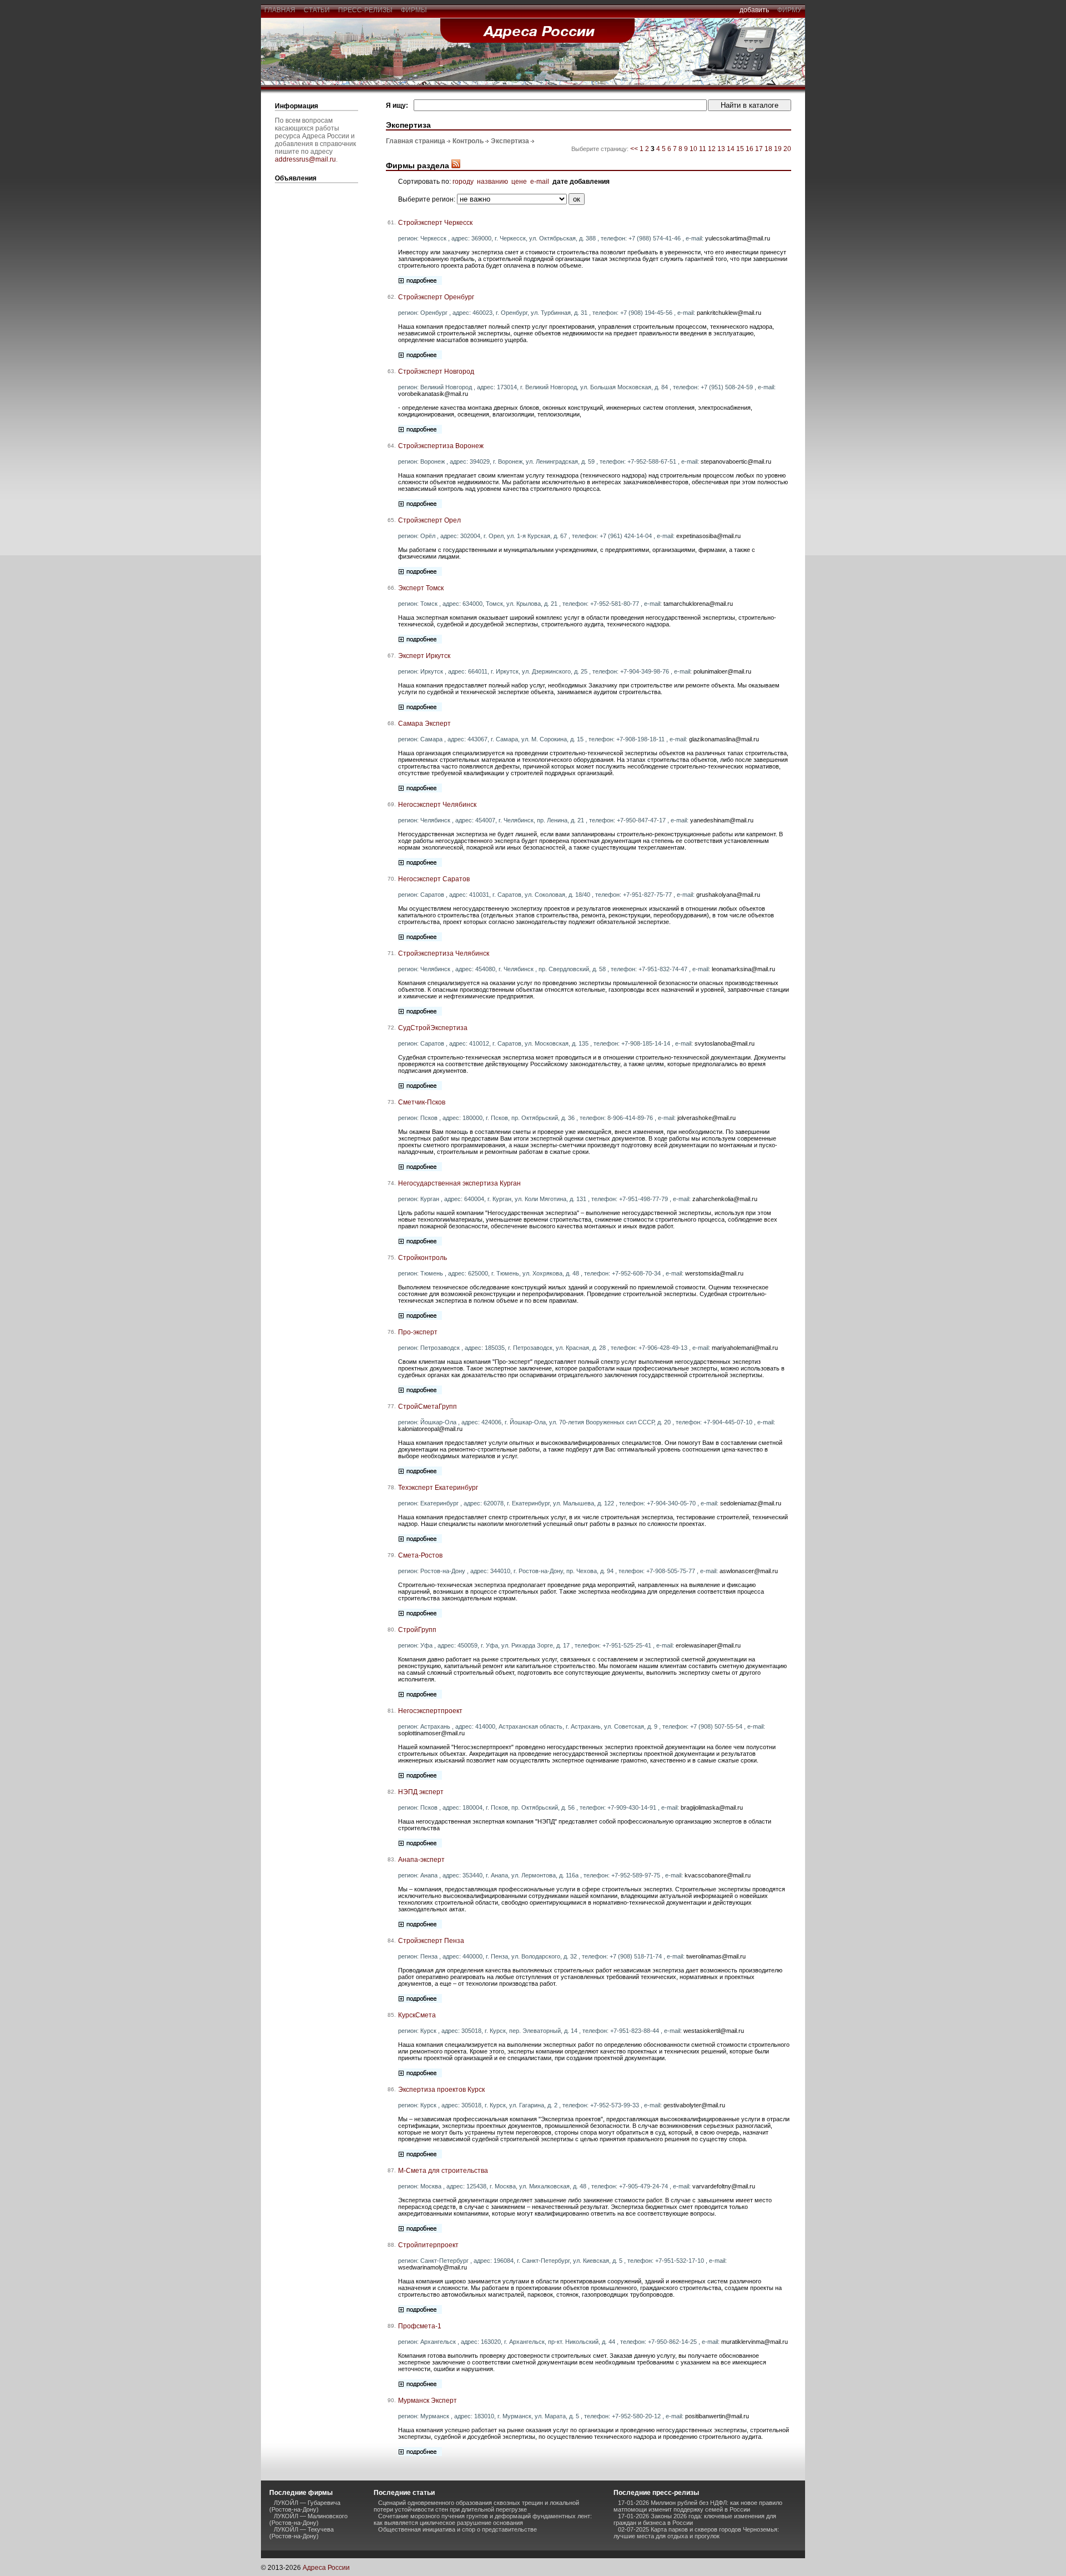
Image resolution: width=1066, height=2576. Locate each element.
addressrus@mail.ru (305, 159)
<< (635, 149)
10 (693, 149)
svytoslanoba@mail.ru (725, 1043)
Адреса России (326, 2568)
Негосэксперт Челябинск (437, 805)
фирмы (414, 10)
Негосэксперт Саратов (434, 879)
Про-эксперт (418, 1332)
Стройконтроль (423, 1258)
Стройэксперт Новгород (436, 371)
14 (731, 149)
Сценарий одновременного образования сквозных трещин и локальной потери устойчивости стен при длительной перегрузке (476, 2506)
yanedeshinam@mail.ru (722, 820)
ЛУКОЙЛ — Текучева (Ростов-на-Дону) (301, 2533)
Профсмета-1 (420, 2326)
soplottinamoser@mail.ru (431, 1733)
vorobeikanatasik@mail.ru (433, 394)
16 (750, 149)
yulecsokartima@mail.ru (738, 238)
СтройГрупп (417, 1630)
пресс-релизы (365, 10)
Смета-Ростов (420, 1555)
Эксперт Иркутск (424, 656)
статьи (317, 10)
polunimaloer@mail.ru (722, 671)
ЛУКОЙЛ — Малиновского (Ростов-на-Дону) (308, 2519)
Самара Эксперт (424, 724)
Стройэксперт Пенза (431, 1941)
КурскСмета (417, 2015)
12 (712, 149)
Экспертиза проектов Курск (441, 2090)
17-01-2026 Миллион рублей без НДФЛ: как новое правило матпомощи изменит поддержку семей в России (698, 2506)
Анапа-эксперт (421, 1860)
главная (280, 10)
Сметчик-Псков (422, 1102)
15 (740, 149)
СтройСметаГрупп (428, 1407)
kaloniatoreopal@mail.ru (430, 1429)
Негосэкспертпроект (430, 1711)
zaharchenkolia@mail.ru (725, 1199)
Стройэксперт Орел (429, 520)
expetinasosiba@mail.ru (708, 536)
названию (492, 182)
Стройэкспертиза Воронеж (441, 446)
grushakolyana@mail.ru (728, 895)
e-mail (540, 182)
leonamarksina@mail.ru (743, 969)
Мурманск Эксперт (428, 2401)
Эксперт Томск (421, 588)
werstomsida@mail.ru (714, 1273)
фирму (790, 10)
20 (787, 149)
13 (721, 149)
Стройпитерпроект (428, 2245)
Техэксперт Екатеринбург (438, 1488)
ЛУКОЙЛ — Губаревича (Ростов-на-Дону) (305, 2506)
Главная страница (416, 141)
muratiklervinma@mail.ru (755, 2342)
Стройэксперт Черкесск (435, 223)
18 (768, 149)
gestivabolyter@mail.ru (694, 2105)
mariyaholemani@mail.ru (745, 1348)
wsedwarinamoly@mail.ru (433, 2267)
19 (778, 149)
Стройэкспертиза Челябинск (444, 953)
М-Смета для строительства (443, 2171)
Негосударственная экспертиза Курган (459, 1183)
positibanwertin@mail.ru (717, 2416)
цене (519, 182)
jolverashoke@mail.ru (707, 1118)
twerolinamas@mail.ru (716, 1956)
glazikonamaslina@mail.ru (724, 739)
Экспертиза (510, 141)
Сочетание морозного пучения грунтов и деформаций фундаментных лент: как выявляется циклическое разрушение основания (483, 2519)
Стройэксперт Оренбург (436, 297)
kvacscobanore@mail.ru (718, 1875)
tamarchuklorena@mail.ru (698, 604)
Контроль (468, 141)
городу (463, 182)
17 (759, 149)
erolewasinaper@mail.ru (708, 1645)
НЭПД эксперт (421, 1792)
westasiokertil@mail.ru (714, 2031)
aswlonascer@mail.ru (749, 1571)
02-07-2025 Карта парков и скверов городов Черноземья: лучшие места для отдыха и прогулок (696, 2533)
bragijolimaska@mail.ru (712, 1807)
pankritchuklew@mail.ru (729, 313)
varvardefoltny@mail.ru (724, 2186)
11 (703, 149)
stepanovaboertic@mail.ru (736, 461)
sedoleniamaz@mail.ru (751, 1503)
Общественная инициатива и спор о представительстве (457, 2529)
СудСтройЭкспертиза (433, 1028)
